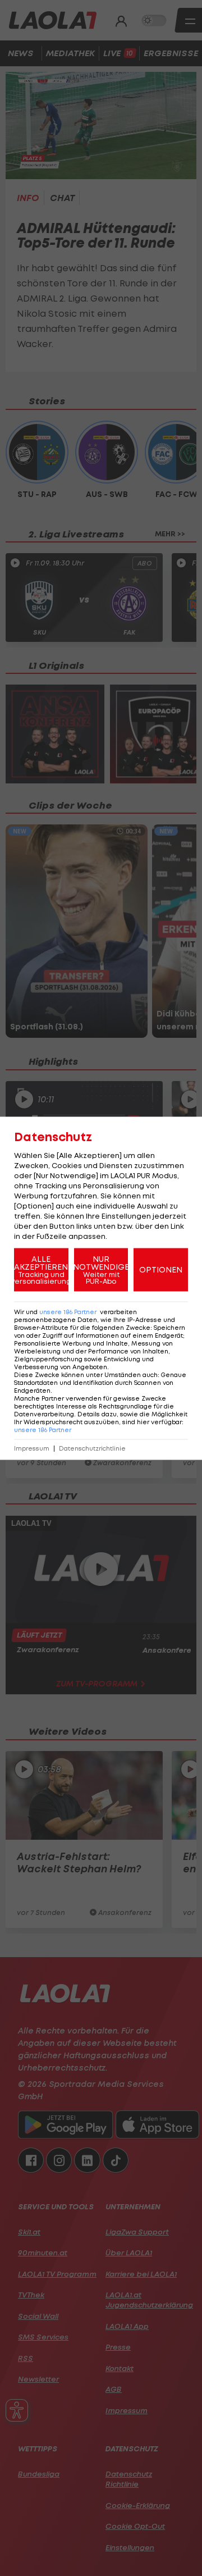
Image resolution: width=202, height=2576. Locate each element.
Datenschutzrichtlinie (92, 1448)
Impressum (32, 1448)
